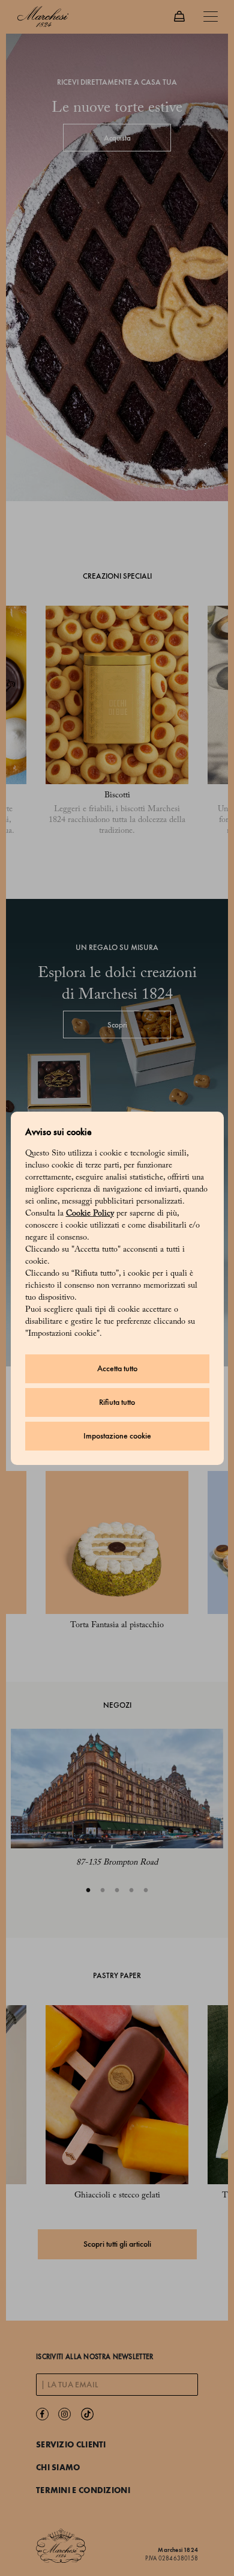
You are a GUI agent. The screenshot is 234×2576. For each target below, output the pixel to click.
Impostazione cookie (117, 1436)
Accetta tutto (117, 1369)
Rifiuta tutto (117, 1402)
